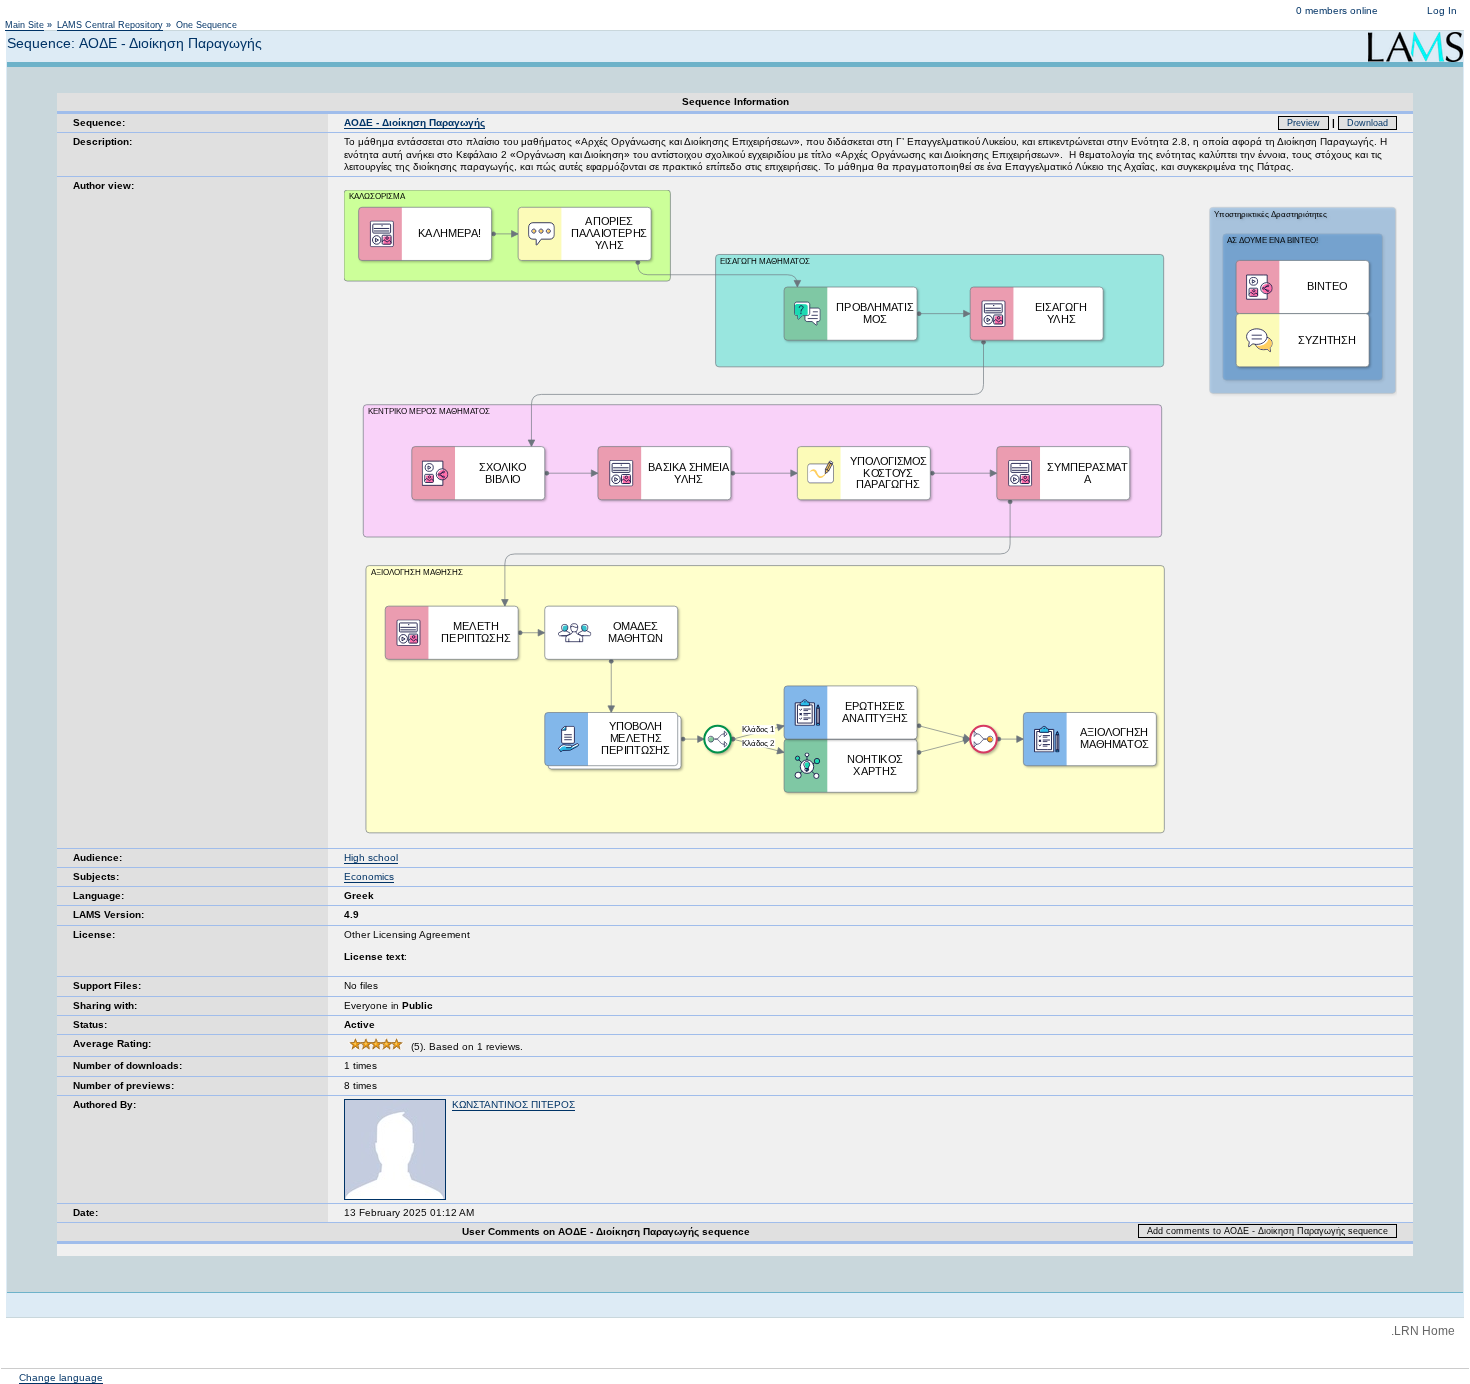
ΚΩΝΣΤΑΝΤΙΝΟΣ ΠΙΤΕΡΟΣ (513, 1104)
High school (371, 857)
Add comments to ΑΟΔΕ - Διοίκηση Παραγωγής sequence (1267, 1231)
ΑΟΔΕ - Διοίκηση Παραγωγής (414, 122)
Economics (369, 876)
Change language (61, 1377)
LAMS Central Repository (110, 25)
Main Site (24, 25)
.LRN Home (1423, 1331)
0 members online (1337, 10)
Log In (1442, 10)
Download (1367, 123)
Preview (1303, 123)
